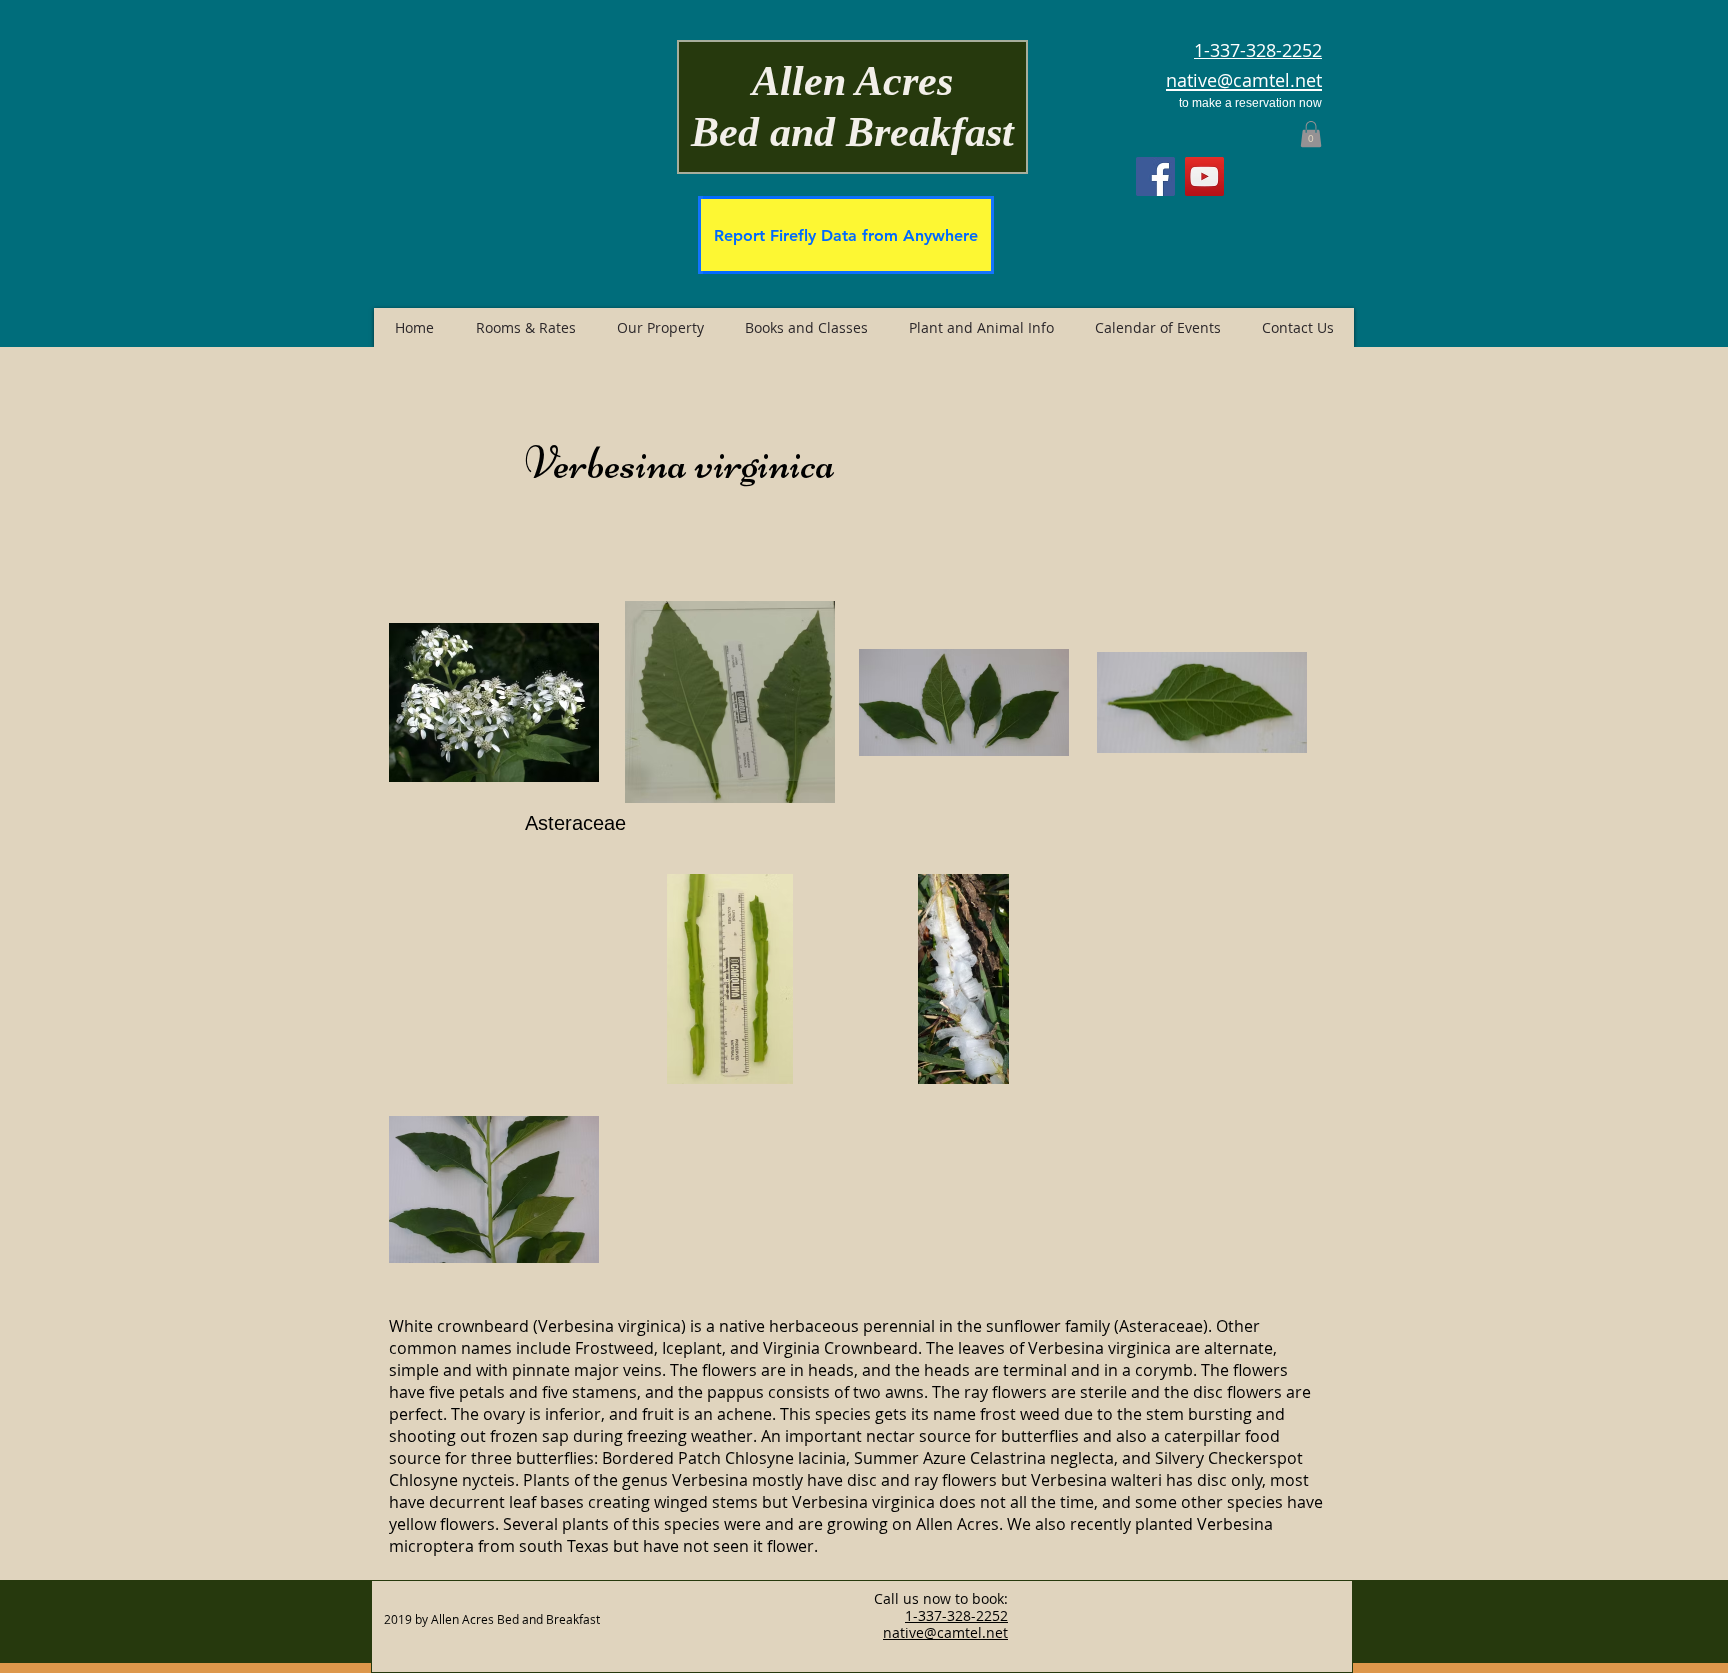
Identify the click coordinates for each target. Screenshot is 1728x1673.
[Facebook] (1155, 176)
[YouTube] (1204, 176)
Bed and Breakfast (852, 132)
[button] (1311, 134)
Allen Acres (852, 81)
